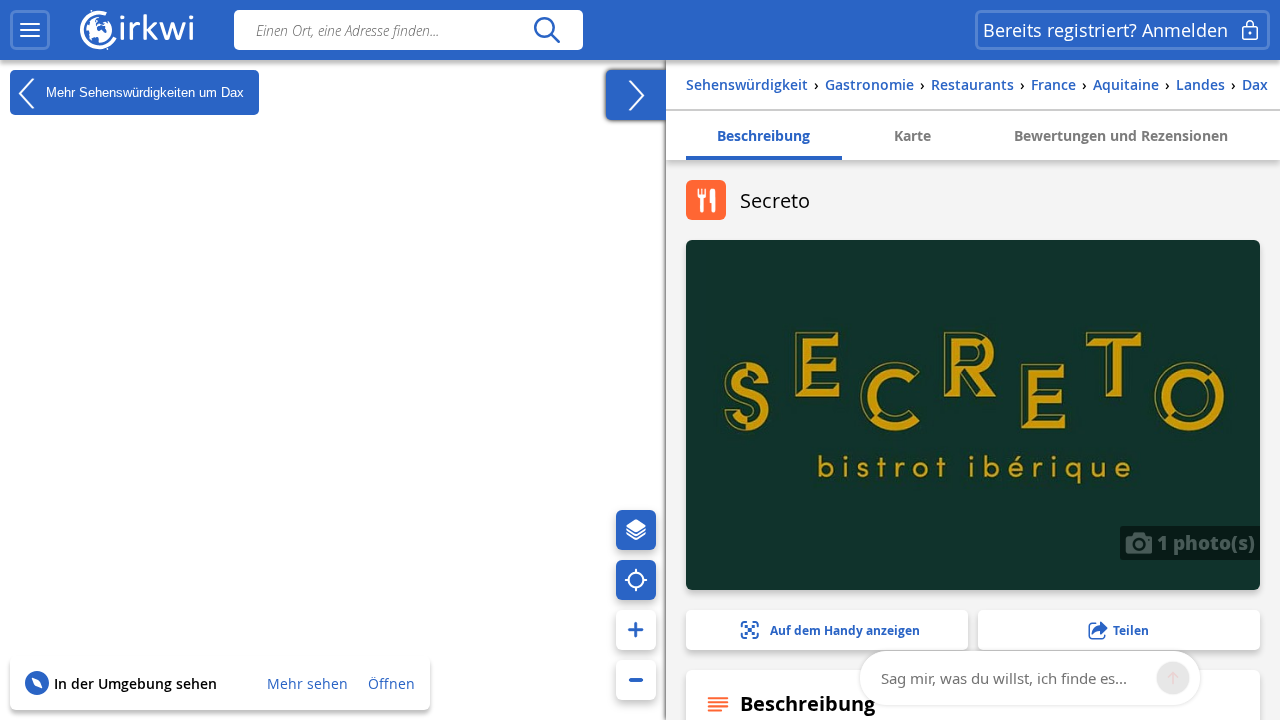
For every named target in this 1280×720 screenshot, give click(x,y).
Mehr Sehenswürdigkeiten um (143, 91)
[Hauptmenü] (30, 30)
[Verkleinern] (636, 680)
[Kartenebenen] (636, 530)
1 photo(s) (1203, 542)
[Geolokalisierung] (636, 580)
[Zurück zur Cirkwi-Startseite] (137, 30)
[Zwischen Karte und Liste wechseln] (636, 95)
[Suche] (546, 30)
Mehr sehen (307, 683)
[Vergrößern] (636, 630)
